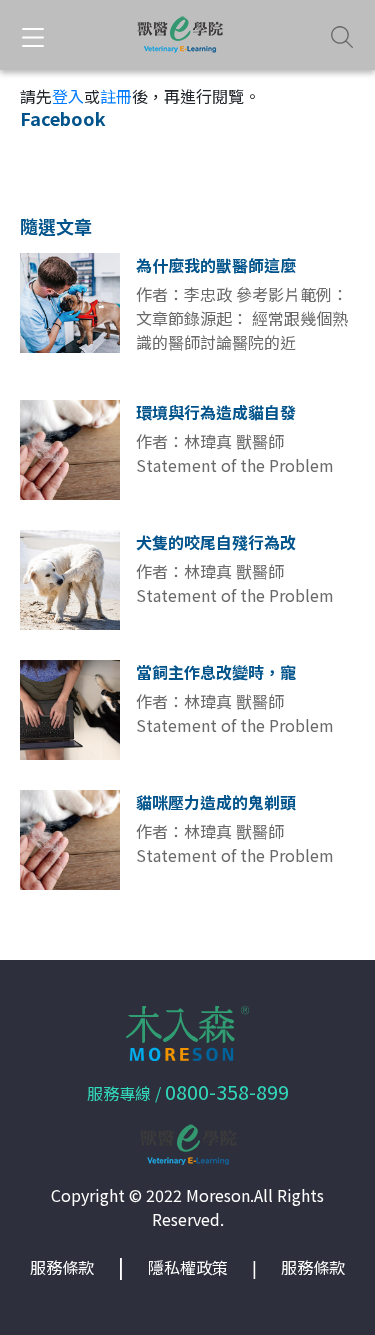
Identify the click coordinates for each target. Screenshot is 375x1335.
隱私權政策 (188, 1267)
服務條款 (62, 1267)
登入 (68, 96)
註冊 (116, 96)
